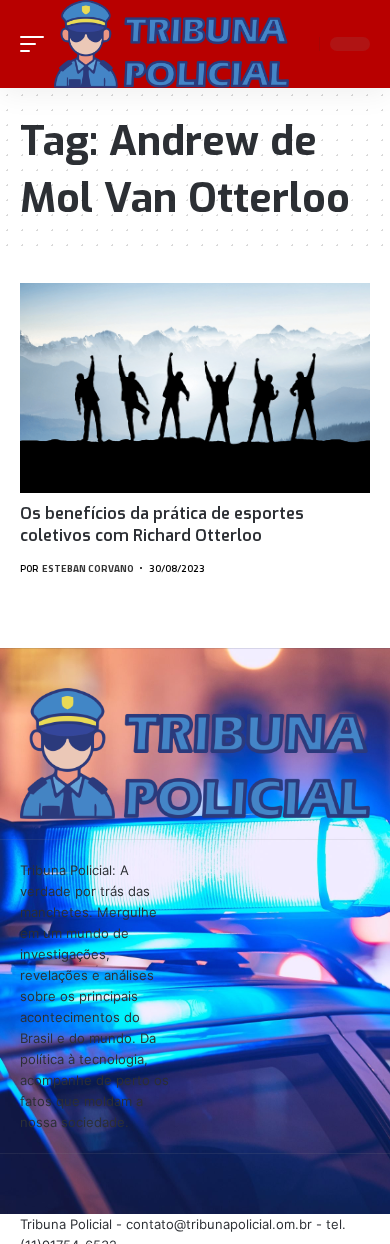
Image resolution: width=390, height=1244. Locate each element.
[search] (301, 43)
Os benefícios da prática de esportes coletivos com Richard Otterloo (162, 524)
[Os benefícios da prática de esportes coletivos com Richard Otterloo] (195, 388)
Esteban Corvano (88, 568)
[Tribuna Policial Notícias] (171, 44)
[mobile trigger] (37, 44)
